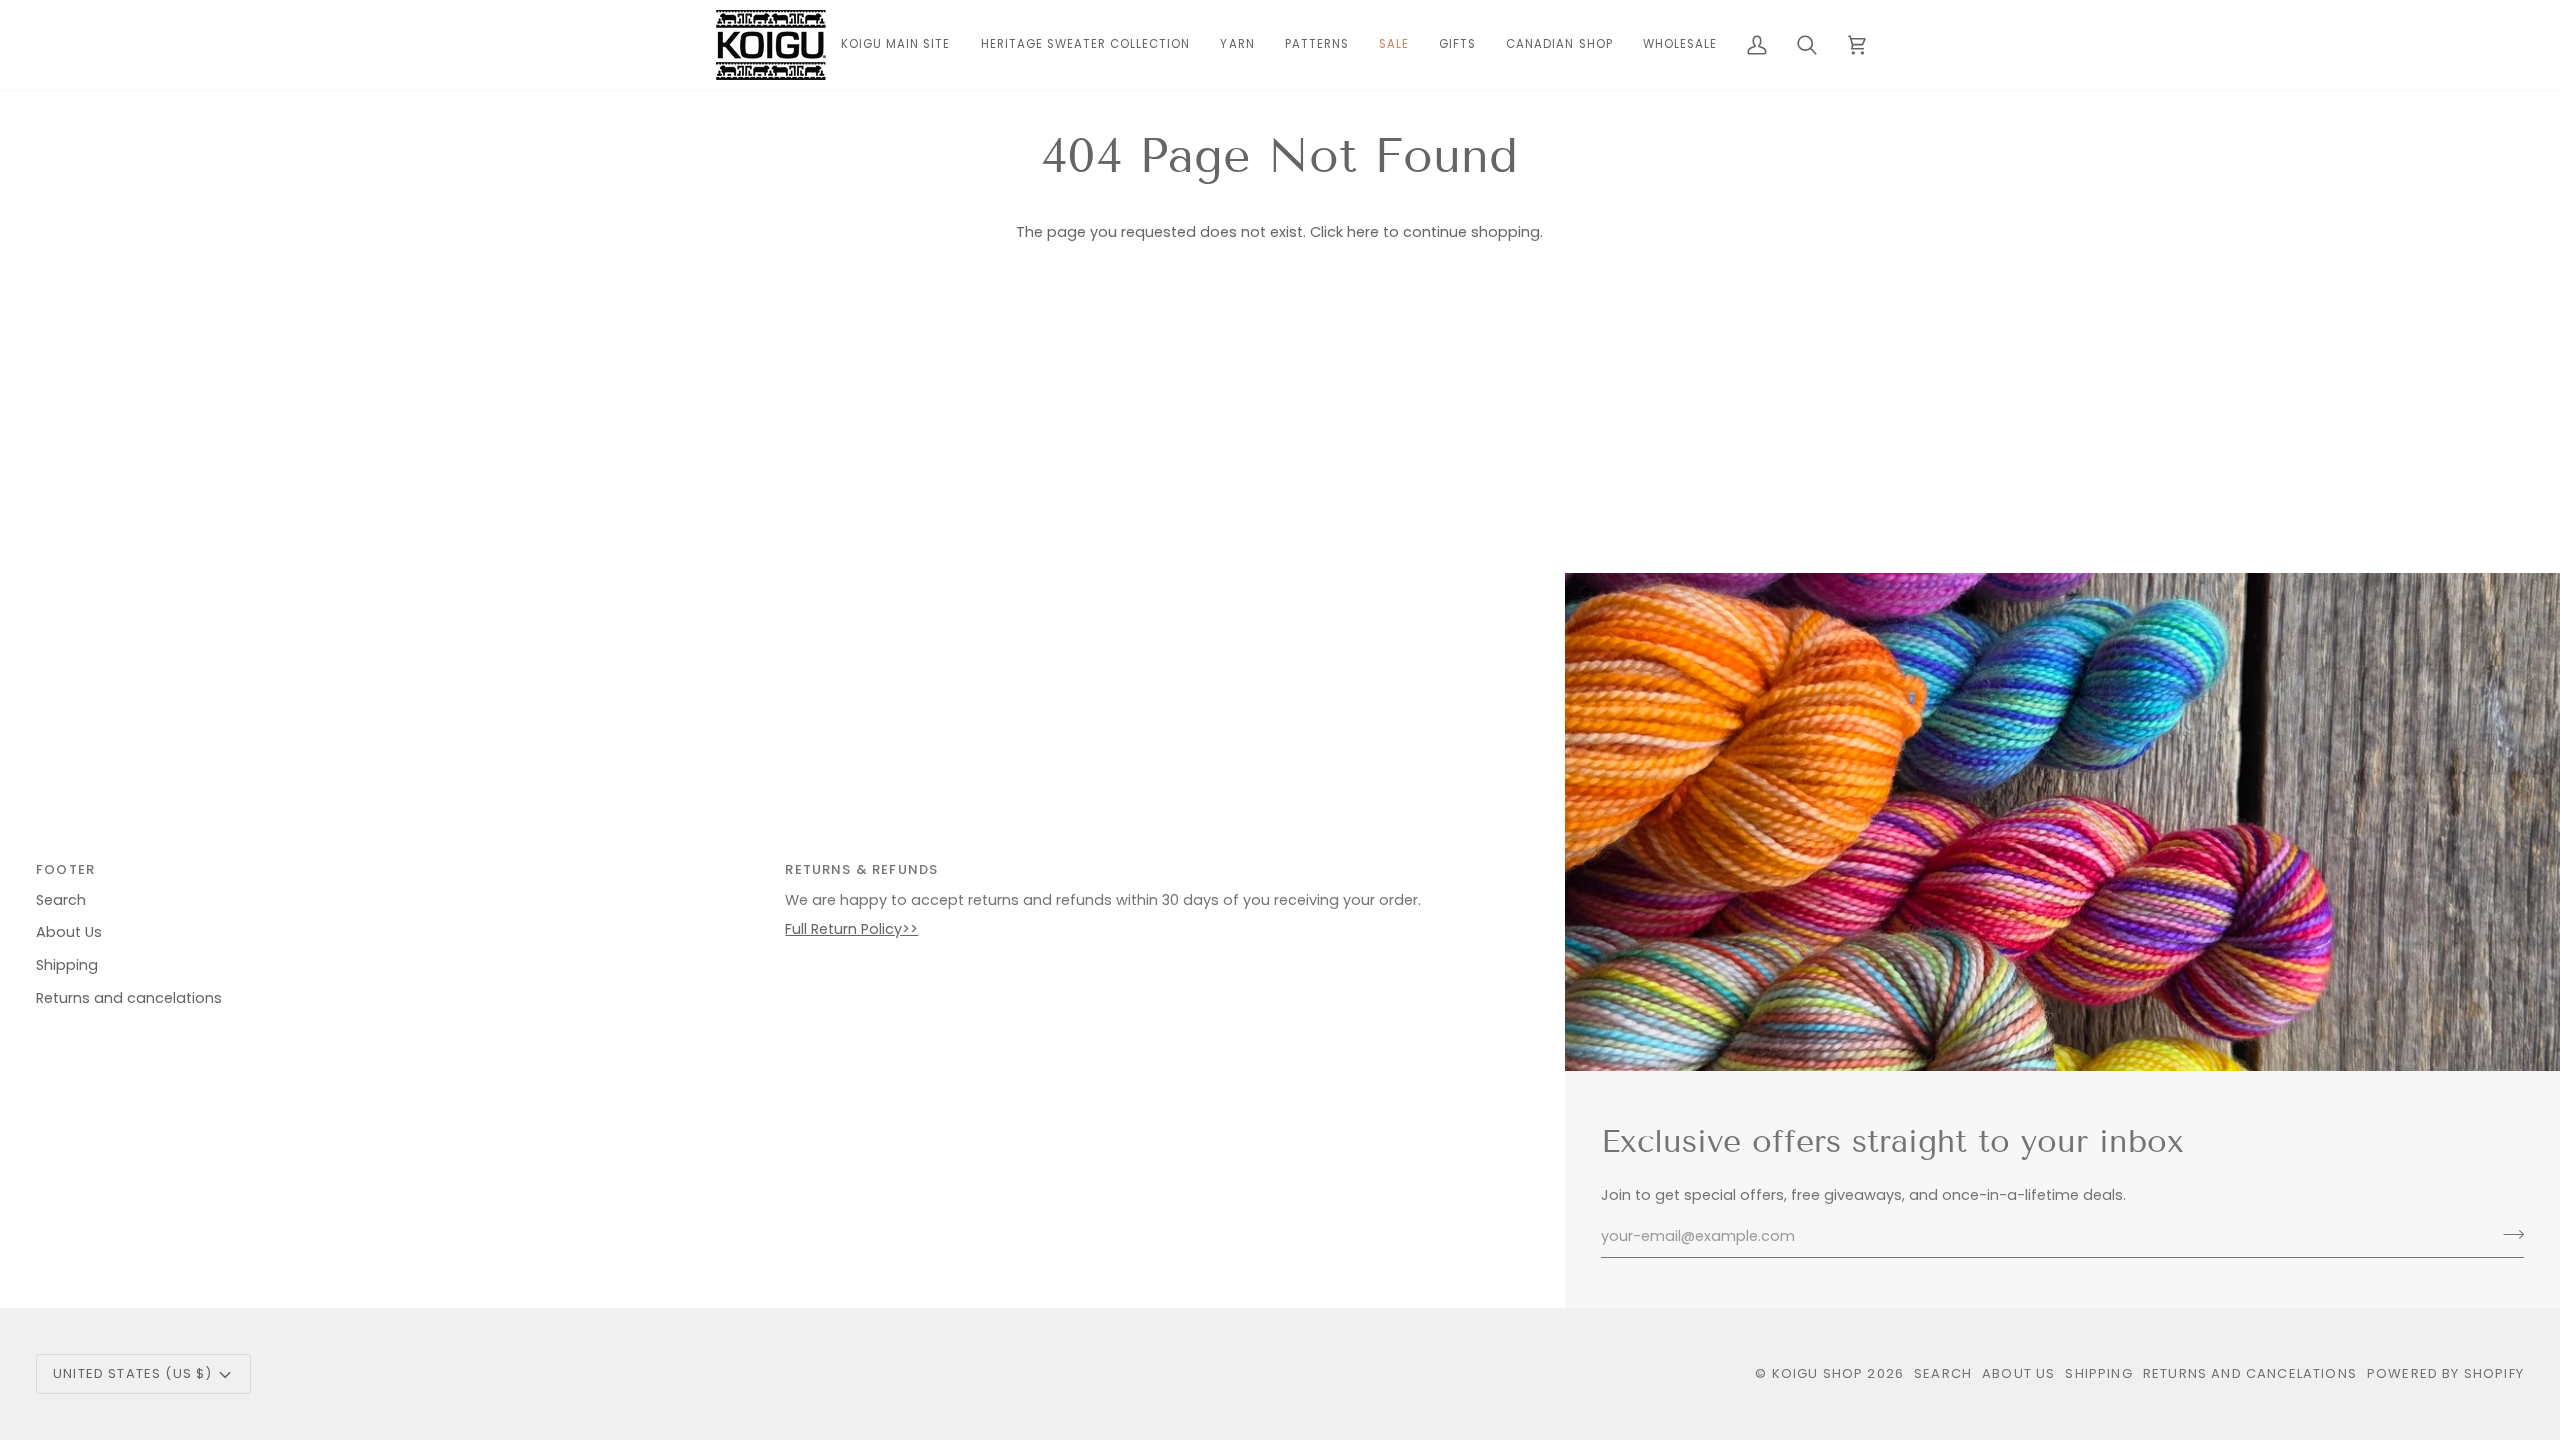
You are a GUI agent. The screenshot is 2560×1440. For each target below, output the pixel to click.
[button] (1237, 45)
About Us (69, 932)
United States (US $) (132, 1373)
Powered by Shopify (2445, 1373)
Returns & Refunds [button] (861, 869)
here (1363, 232)
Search (61, 900)
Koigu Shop (1818, 1373)
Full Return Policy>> (851, 929)
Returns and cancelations (129, 998)
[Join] (2507, 1234)
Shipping (67, 965)
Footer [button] (65, 869)
